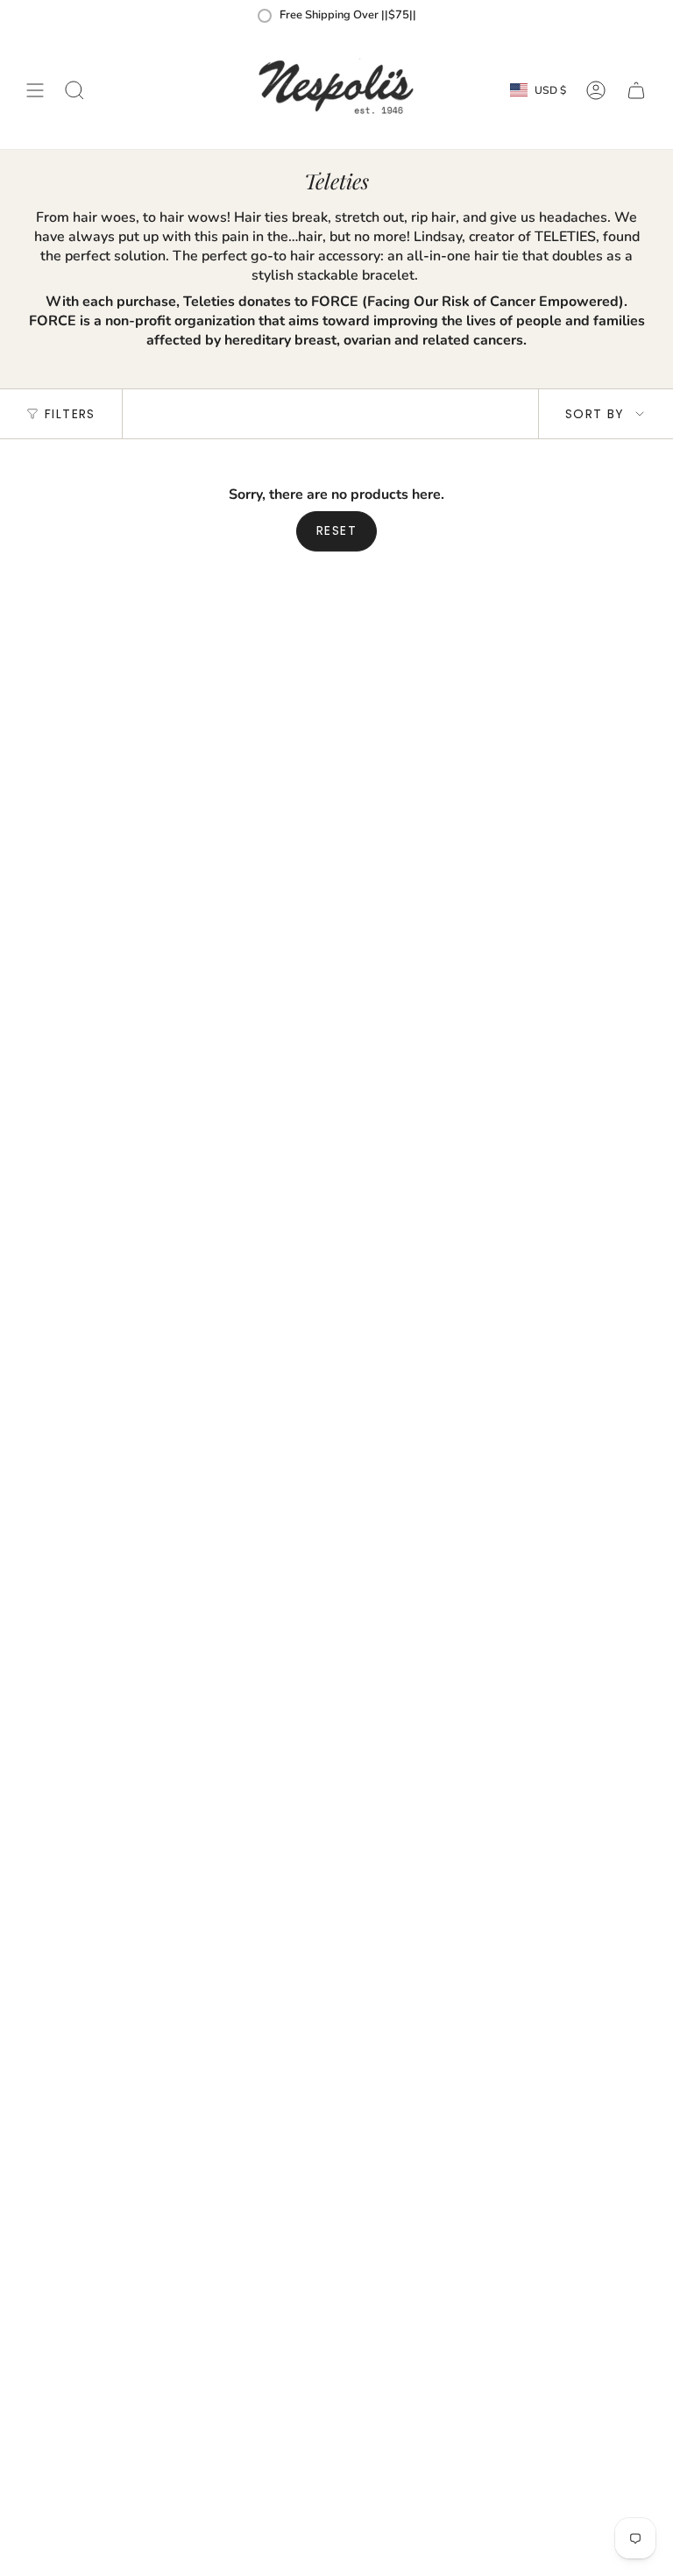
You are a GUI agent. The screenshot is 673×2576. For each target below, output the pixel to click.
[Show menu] (35, 90)
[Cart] (636, 90)
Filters (70, 414)
